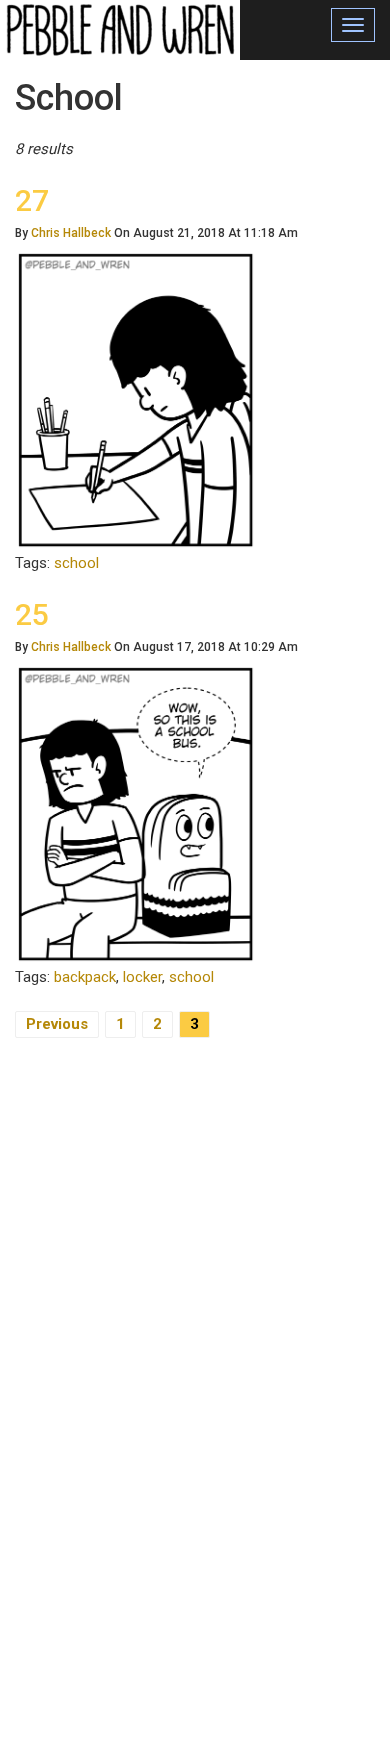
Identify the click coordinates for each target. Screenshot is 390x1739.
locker (142, 977)
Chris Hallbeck (71, 233)
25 (32, 614)
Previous (57, 1024)
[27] (135, 399)
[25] (135, 813)
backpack (85, 977)
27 (32, 200)
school (76, 563)
